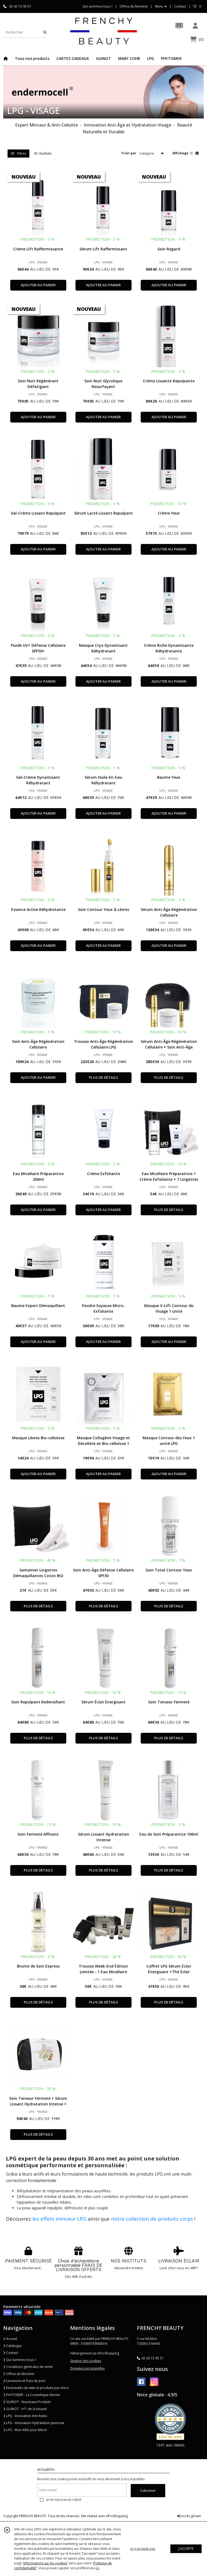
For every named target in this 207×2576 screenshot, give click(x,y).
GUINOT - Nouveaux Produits (28, 2402)
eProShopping (117, 2516)
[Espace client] (195, 25)
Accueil (11, 2339)
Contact (180, 6)
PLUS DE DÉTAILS (103, 1077)
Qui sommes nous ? (21, 2360)
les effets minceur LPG (59, 2219)
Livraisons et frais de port (25, 2381)
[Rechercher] (45, 32)
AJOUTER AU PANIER (38, 285)
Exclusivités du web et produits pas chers (37, 2388)
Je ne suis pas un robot (64, 2500)
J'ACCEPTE (186, 2549)
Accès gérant (191, 2516)
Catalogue (14, 2346)
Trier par (129, 153)
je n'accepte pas (143, 2549)
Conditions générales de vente (29, 2367)
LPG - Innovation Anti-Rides (26, 2416)
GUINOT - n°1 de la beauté (26, 2409)
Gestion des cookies (86, 2361)
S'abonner (148, 2491)
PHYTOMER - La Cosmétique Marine (33, 2395)
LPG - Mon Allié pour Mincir (26, 2430)
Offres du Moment (20, 2374)
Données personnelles (87, 2368)
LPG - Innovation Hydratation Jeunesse (35, 2423)
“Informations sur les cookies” (45, 2563)
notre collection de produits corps (152, 2219)
